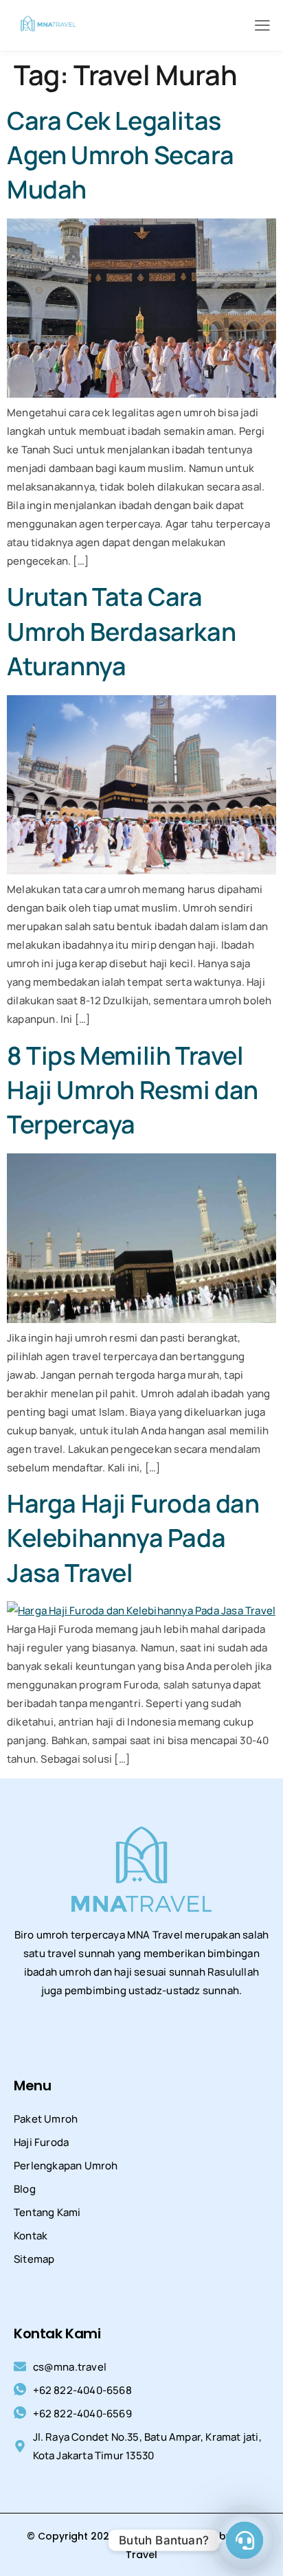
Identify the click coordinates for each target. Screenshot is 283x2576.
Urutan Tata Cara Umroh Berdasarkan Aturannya (121, 631)
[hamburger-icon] (262, 26)
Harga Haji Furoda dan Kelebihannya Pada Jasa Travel (133, 1538)
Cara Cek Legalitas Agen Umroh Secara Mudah (120, 155)
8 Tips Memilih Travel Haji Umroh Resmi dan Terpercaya (133, 1090)
